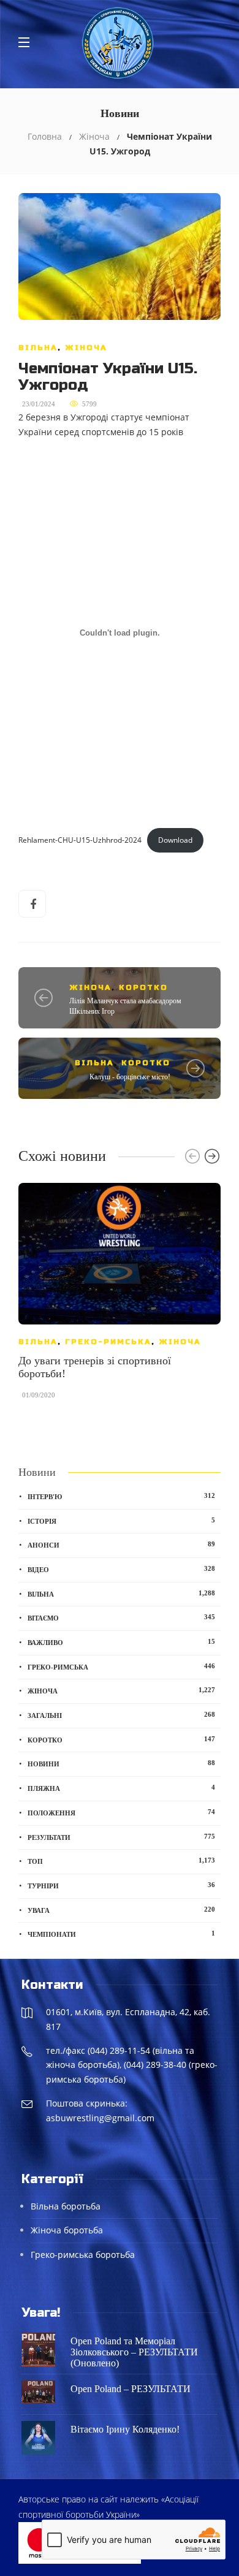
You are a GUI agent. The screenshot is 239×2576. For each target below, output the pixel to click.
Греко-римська (108, 1342)
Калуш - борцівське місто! (130, 1077)
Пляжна (121, 1788)
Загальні (121, 1715)
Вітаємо (121, 1617)
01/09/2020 (39, 1395)
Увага (121, 1910)
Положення (121, 1812)
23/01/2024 (39, 404)
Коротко (143, 987)
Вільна (38, 348)
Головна (45, 136)
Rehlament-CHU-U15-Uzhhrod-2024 (80, 840)
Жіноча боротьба (67, 2230)
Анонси (121, 1544)
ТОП (121, 1861)
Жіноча (94, 136)
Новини (121, 1763)
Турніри (121, 1885)
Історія (121, 1521)
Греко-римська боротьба (83, 2255)
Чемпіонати (121, 1934)
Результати (121, 1837)
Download (175, 840)
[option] (120, 1297)
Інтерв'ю (121, 1496)
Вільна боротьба (66, 2206)
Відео (121, 1569)
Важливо (121, 1642)
